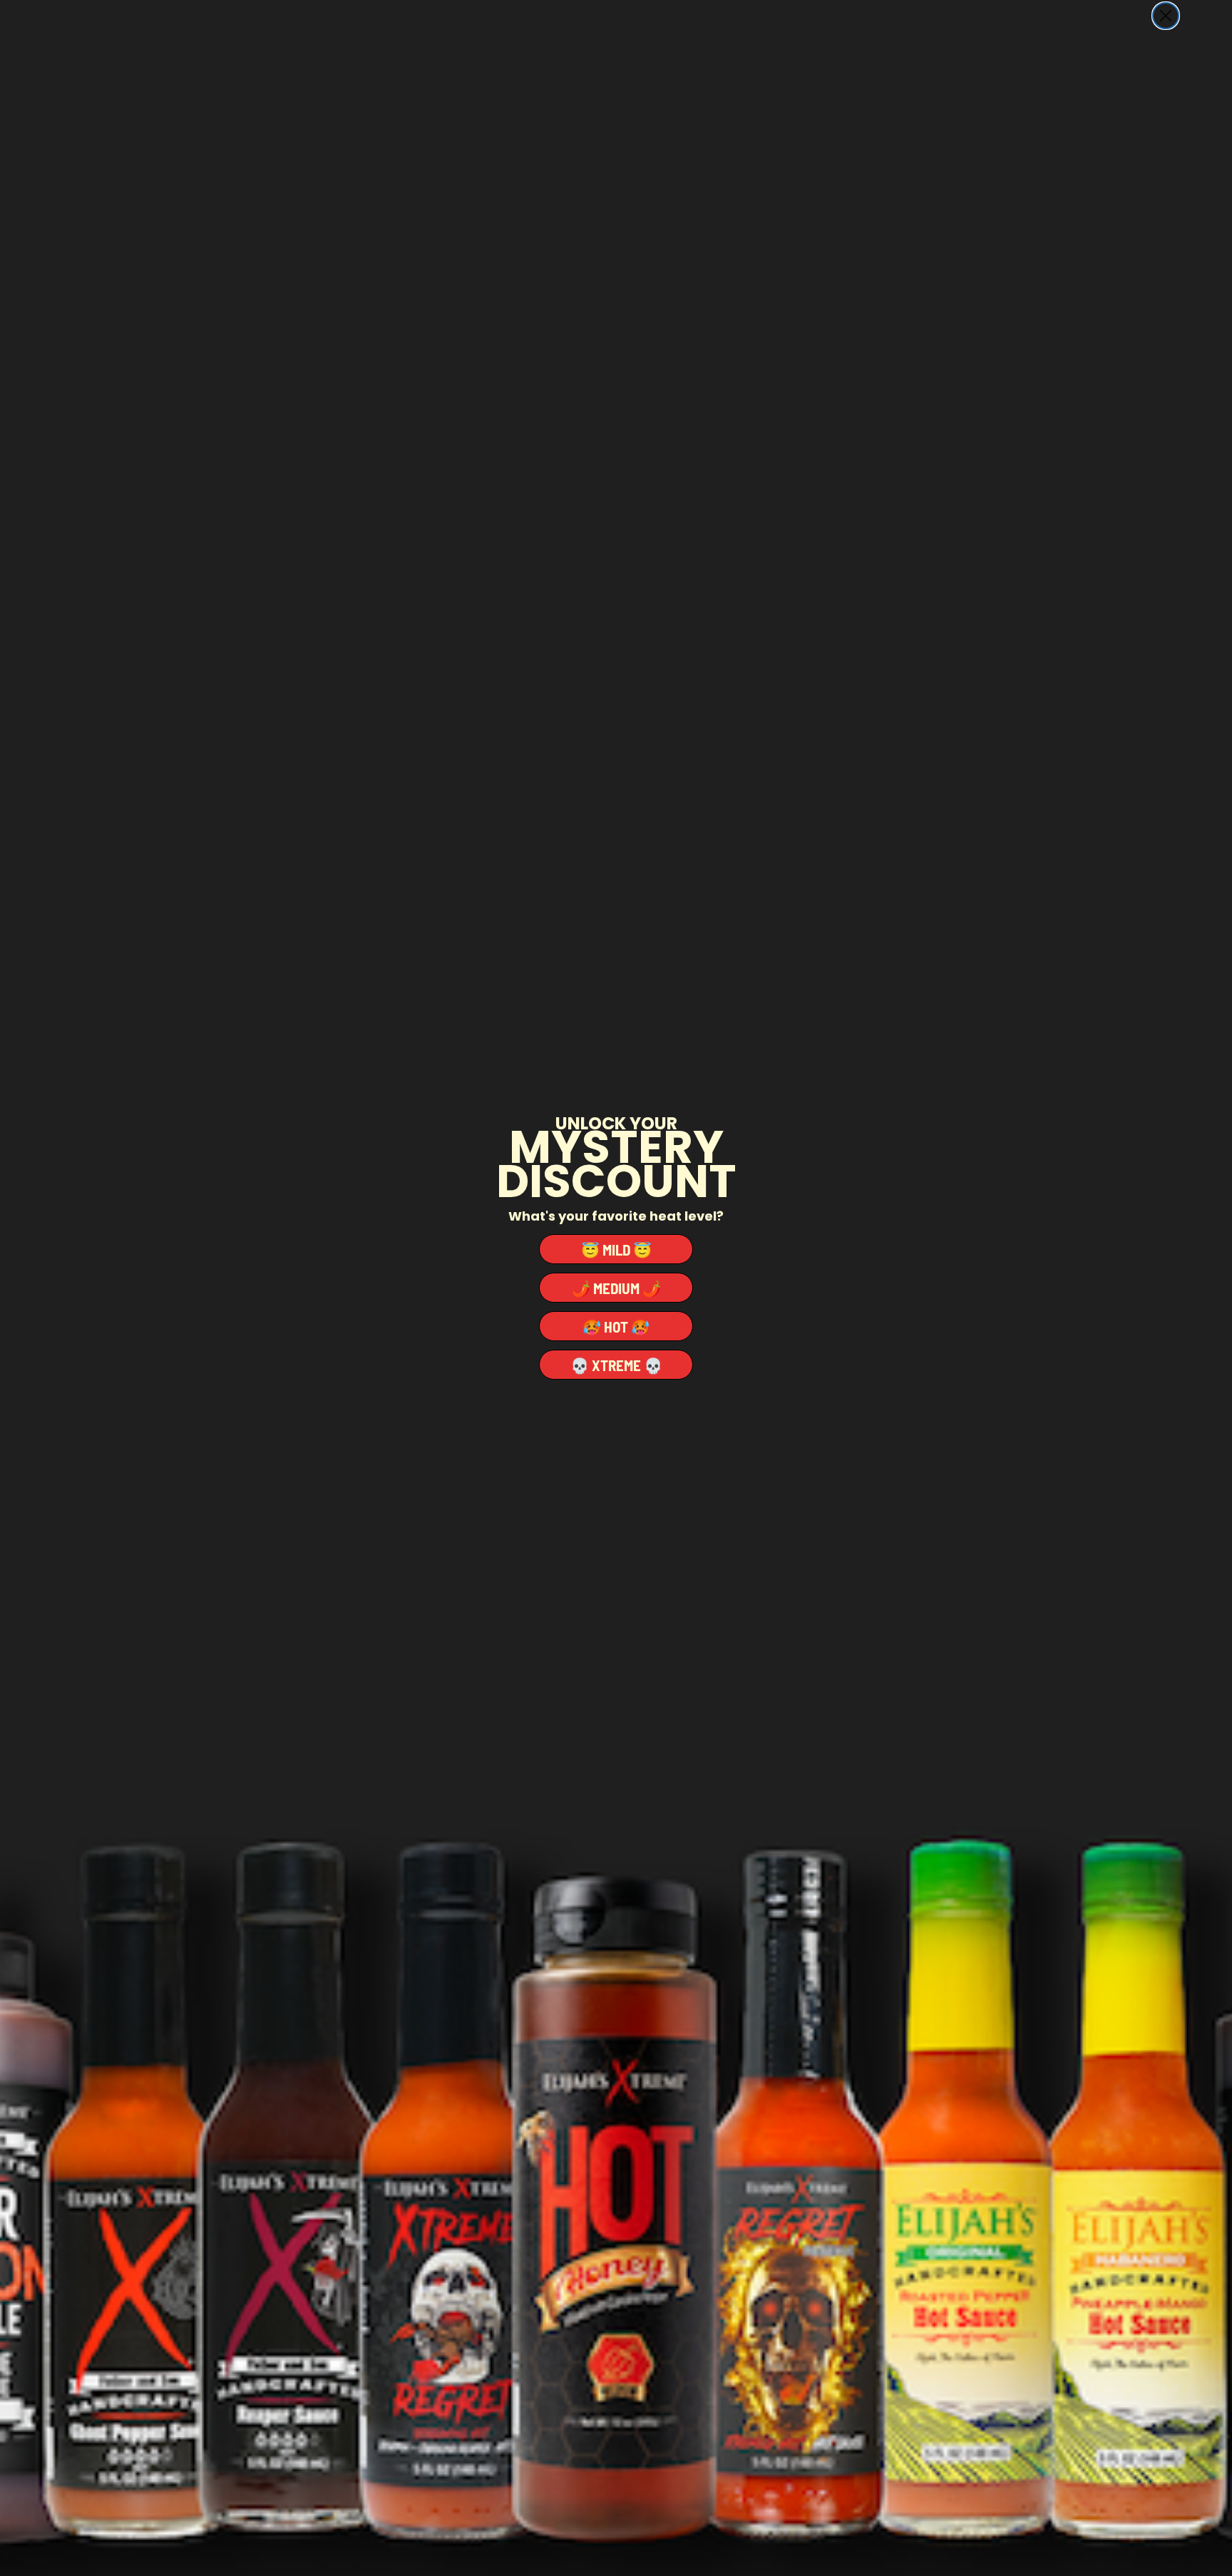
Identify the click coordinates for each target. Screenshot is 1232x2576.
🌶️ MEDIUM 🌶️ (616, 1288)
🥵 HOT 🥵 (616, 1327)
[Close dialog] (1166, 16)
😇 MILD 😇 (616, 1249)
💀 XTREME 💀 (616, 1365)
